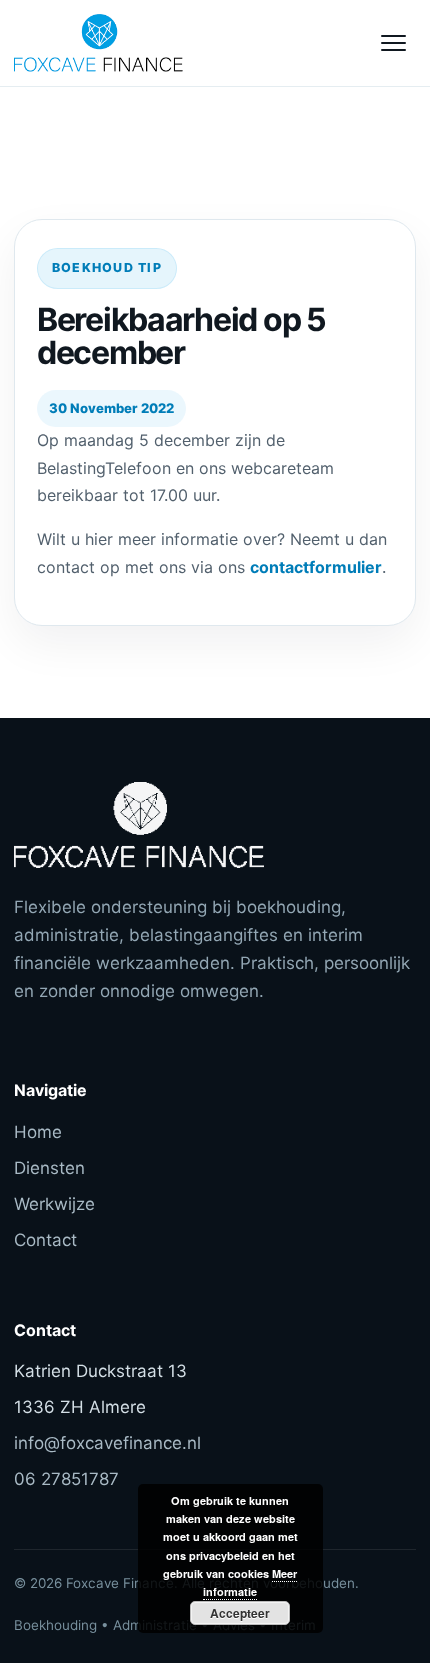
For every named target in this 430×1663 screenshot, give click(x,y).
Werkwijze (54, 1204)
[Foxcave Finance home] (124, 43)
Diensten (49, 1168)
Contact (45, 1240)
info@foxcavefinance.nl (107, 1443)
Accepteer (240, 1613)
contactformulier (316, 567)
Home (38, 1132)
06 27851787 (66, 1479)
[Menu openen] (393, 43)
